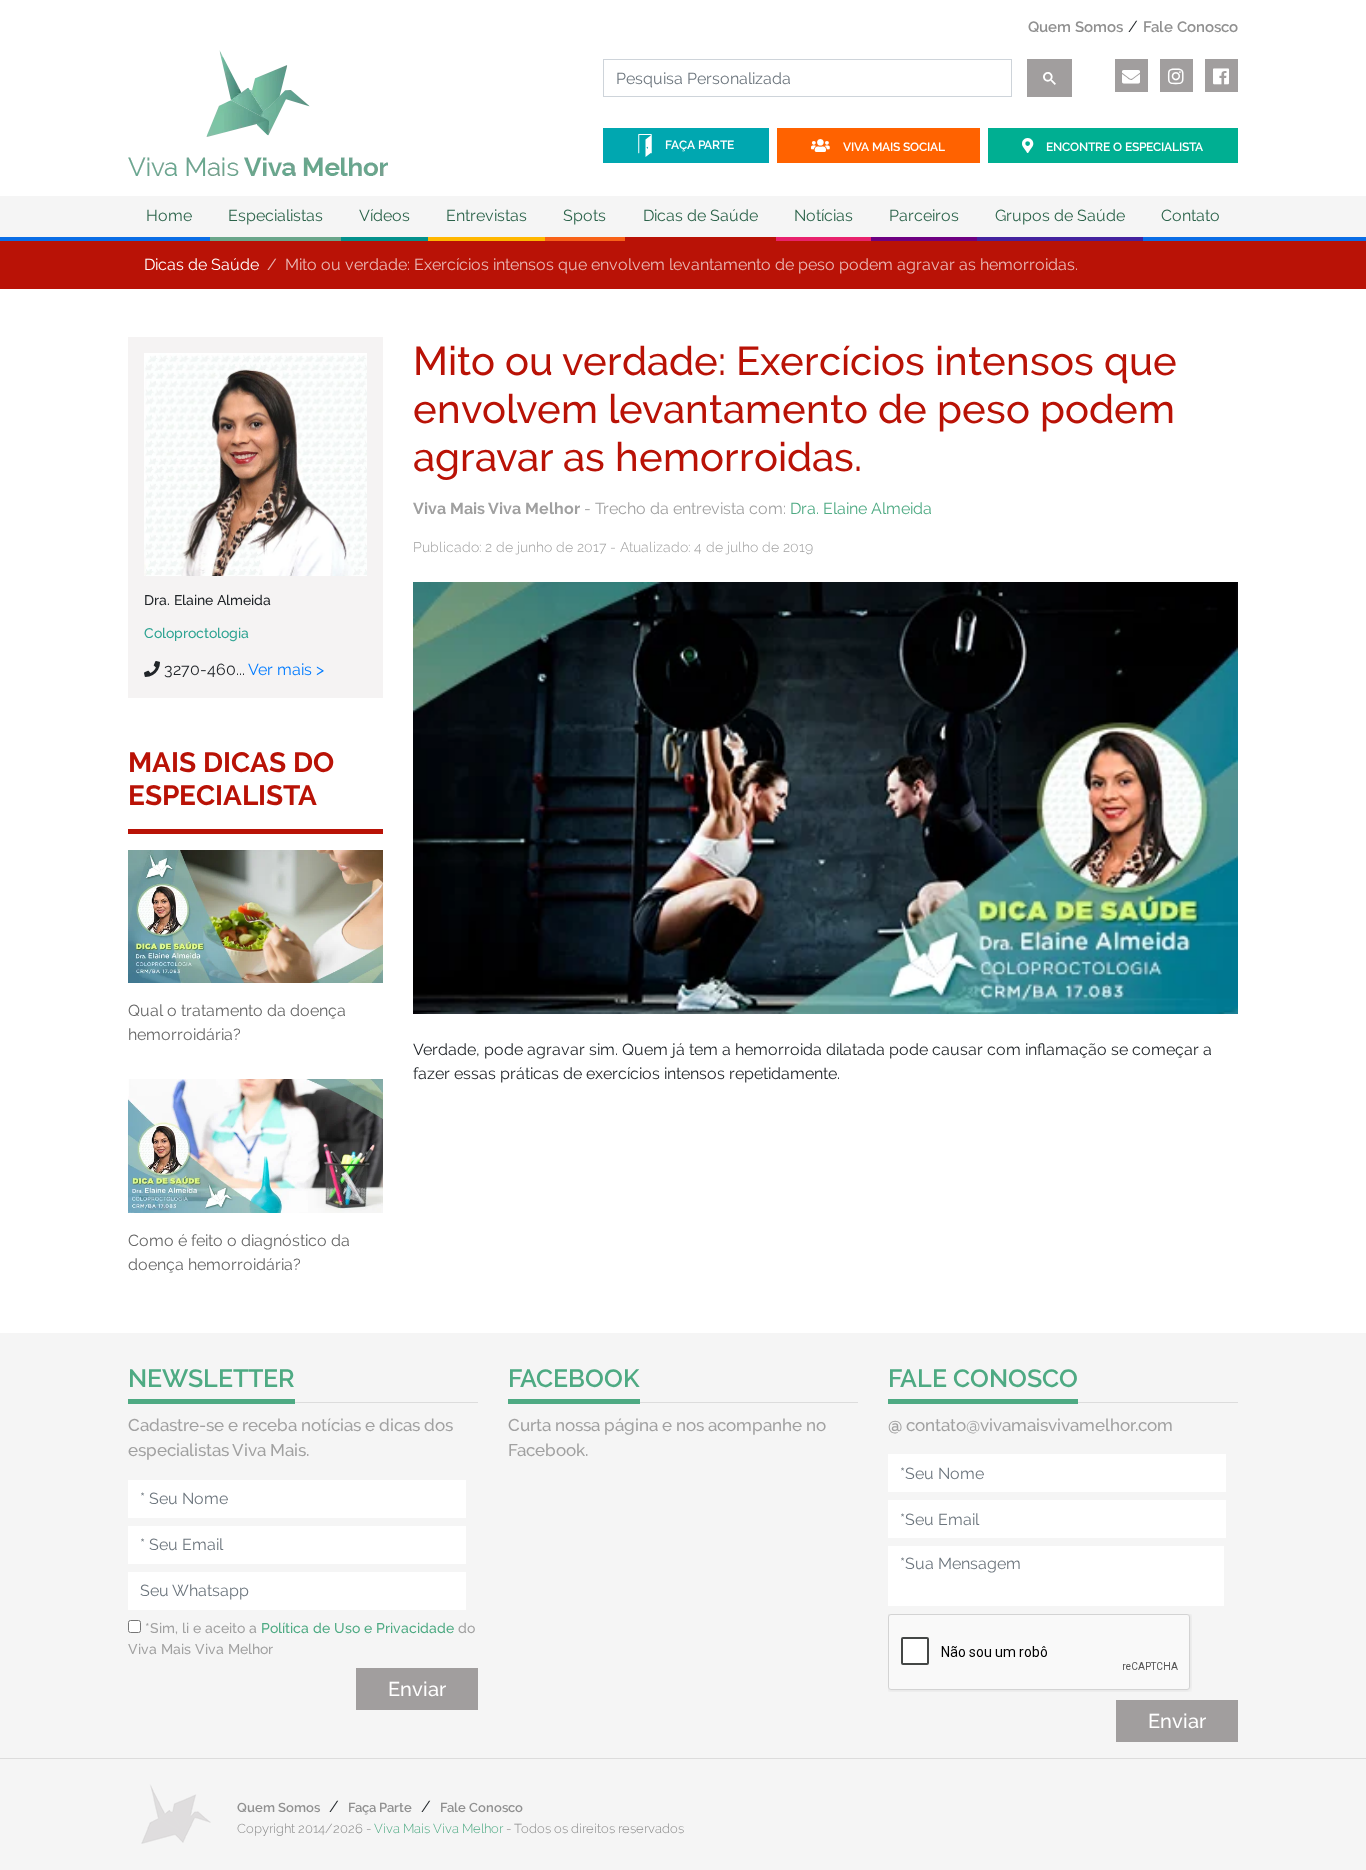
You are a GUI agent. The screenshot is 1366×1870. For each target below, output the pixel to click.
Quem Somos (1075, 27)
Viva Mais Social (892, 147)
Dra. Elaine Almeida (861, 508)
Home (169, 215)
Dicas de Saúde (201, 264)
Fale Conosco (1190, 27)
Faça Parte (698, 145)
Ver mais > (286, 669)
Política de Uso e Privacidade (357, 1628)
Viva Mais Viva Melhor (438, 1828)
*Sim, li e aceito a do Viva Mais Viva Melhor (301, 1638)
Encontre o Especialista (1123, 147)
